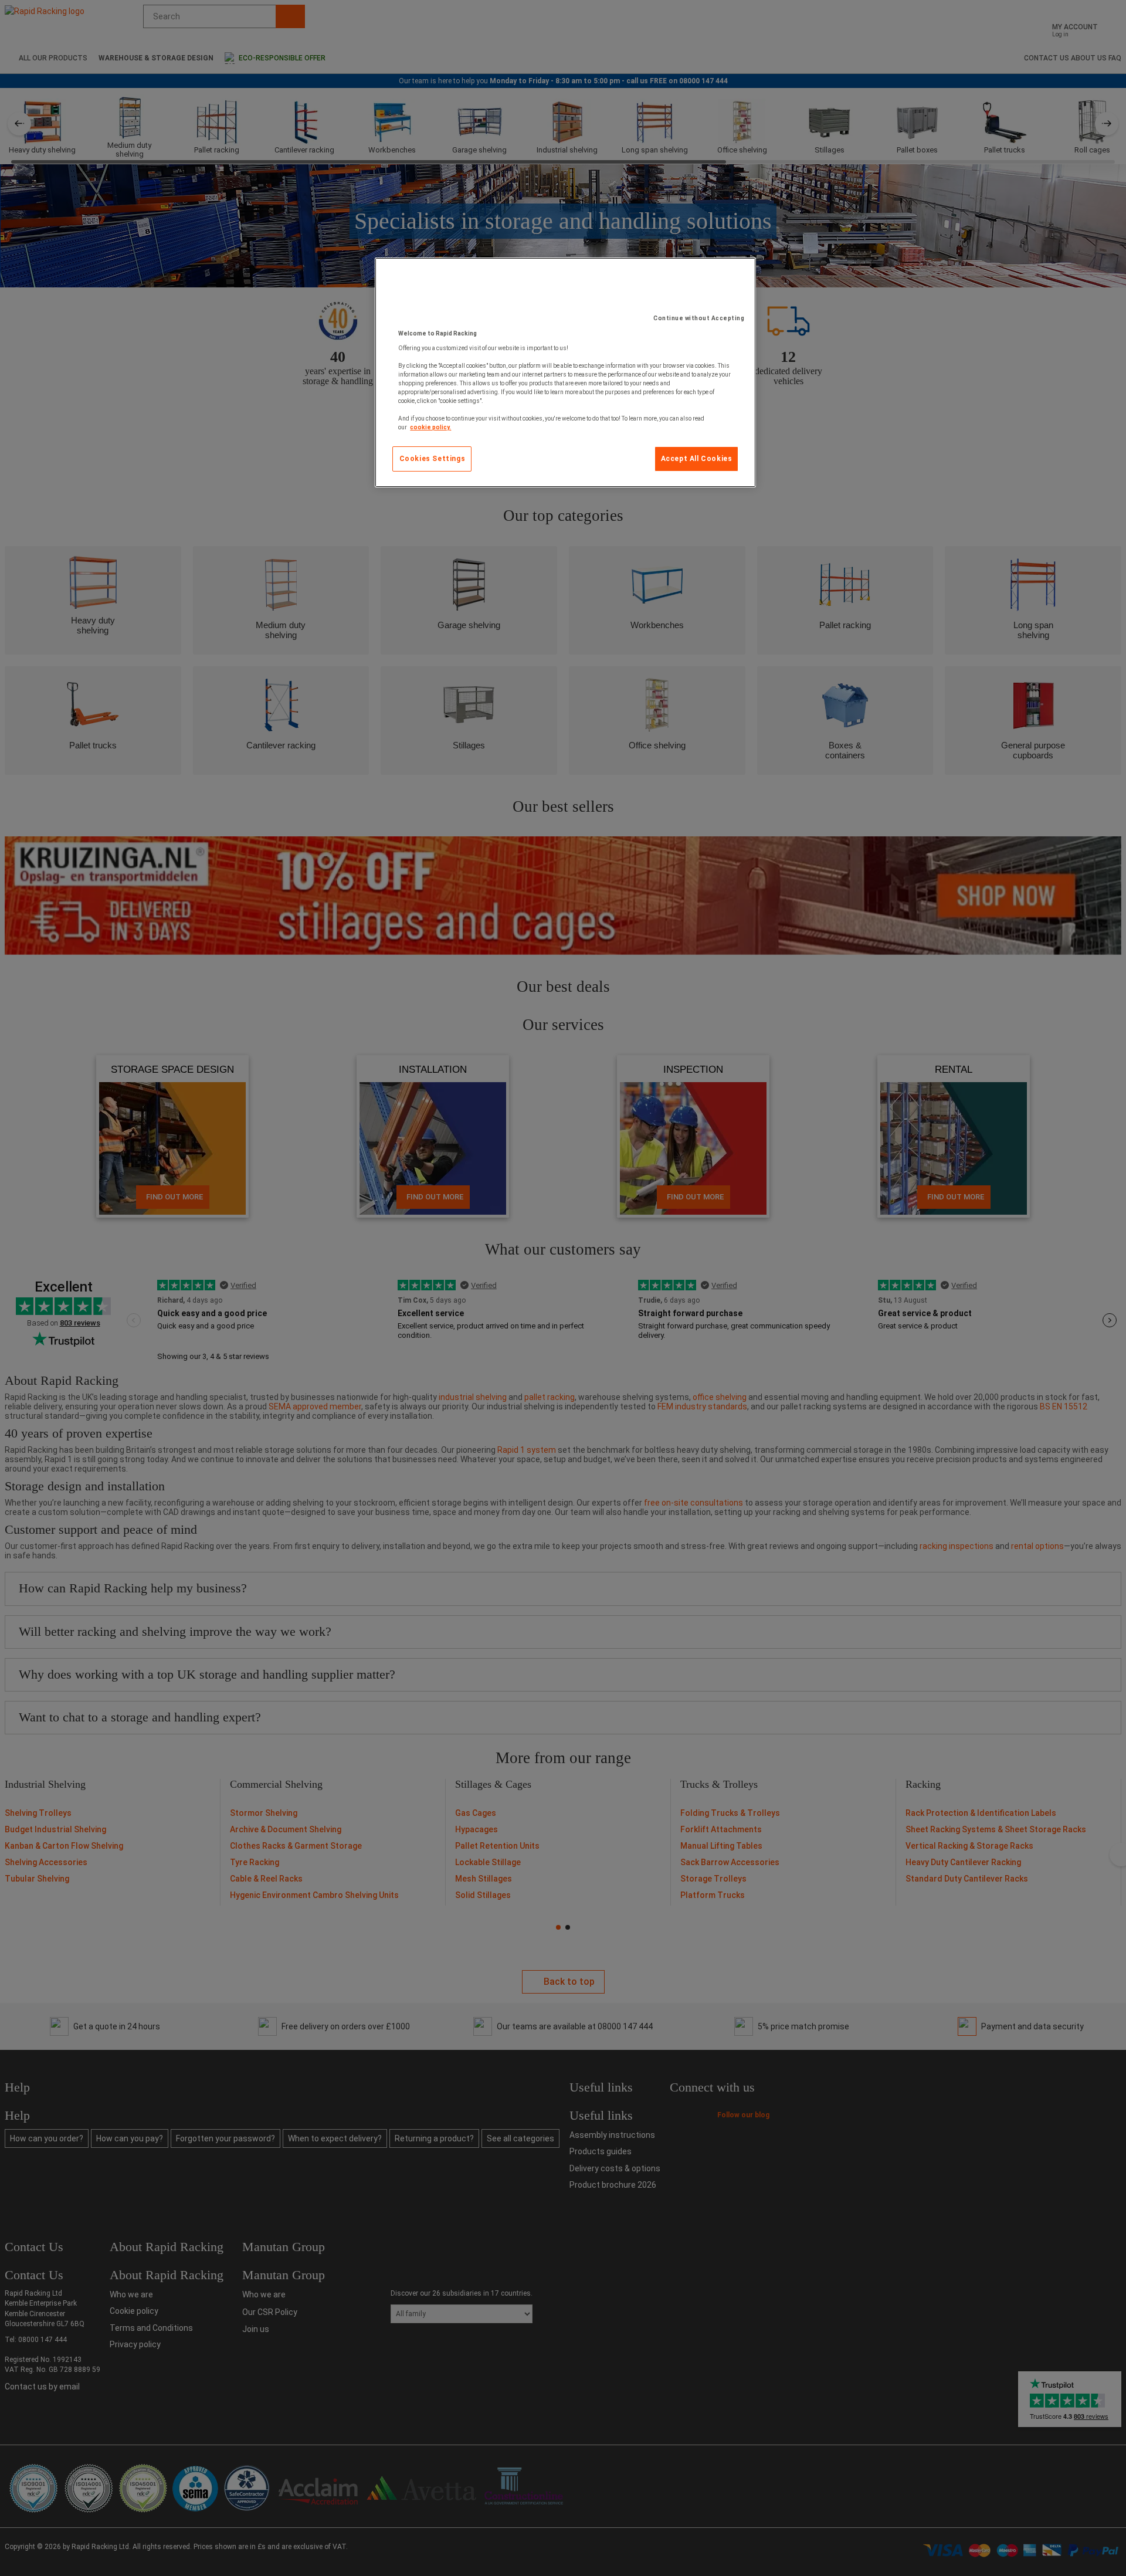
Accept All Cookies (697, 459)
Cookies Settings (433, 459)
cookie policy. (430, 427)
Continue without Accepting (699, 318)
